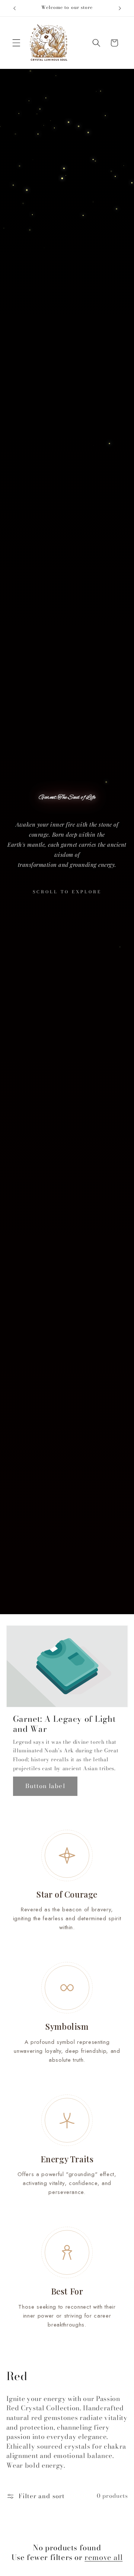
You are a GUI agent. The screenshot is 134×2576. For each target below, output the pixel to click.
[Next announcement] (120, 8)
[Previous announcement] (15, 8)
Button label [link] (45, 1786)
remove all (103, 2557)
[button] (16, 43)
